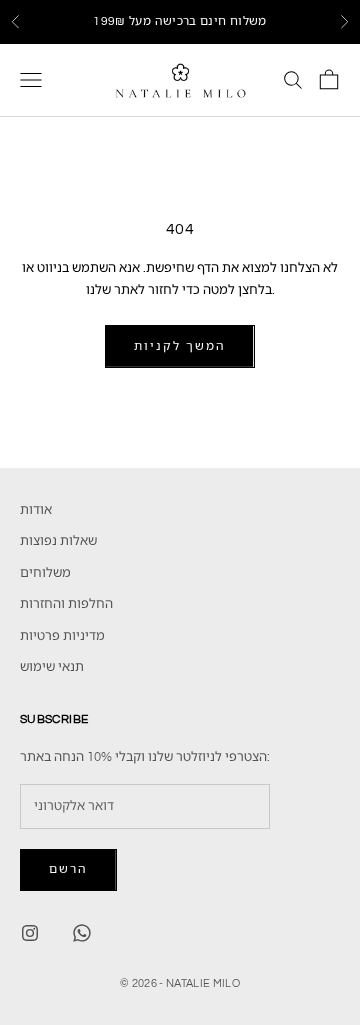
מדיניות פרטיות (62, 636)
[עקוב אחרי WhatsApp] (82, 933)
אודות (36, 510)
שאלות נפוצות (58, 541)
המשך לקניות (179, 346)
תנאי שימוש (52, 667)
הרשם (68, 869)
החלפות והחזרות (66, 604)
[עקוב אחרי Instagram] (30, 933)
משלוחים (45, 573)
